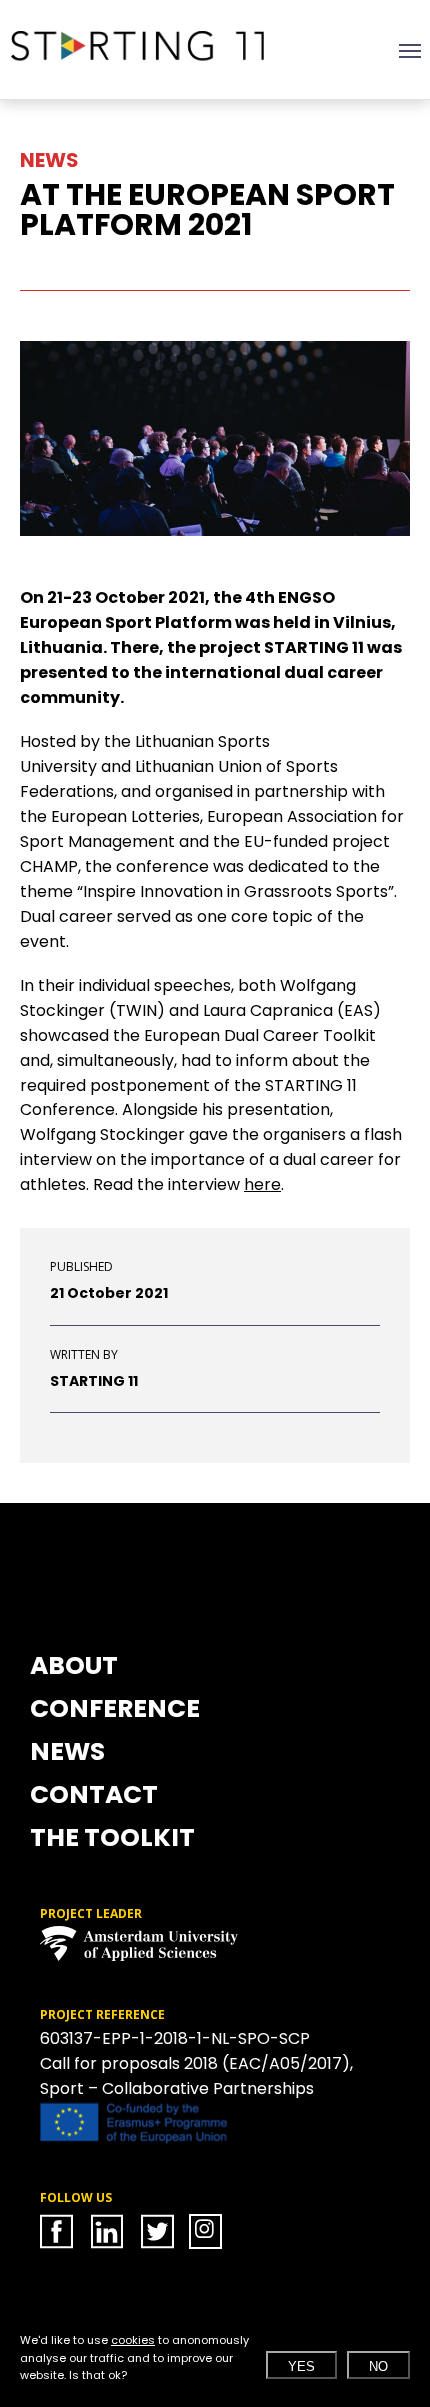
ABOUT (74, 1668)
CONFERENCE (115, 1711)
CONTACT (94, 1797)
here (262, 1184)
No (378, 2366)
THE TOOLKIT (112, 1840)
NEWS (67, 1754)
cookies (133, 2340)
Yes (301, 2366)
